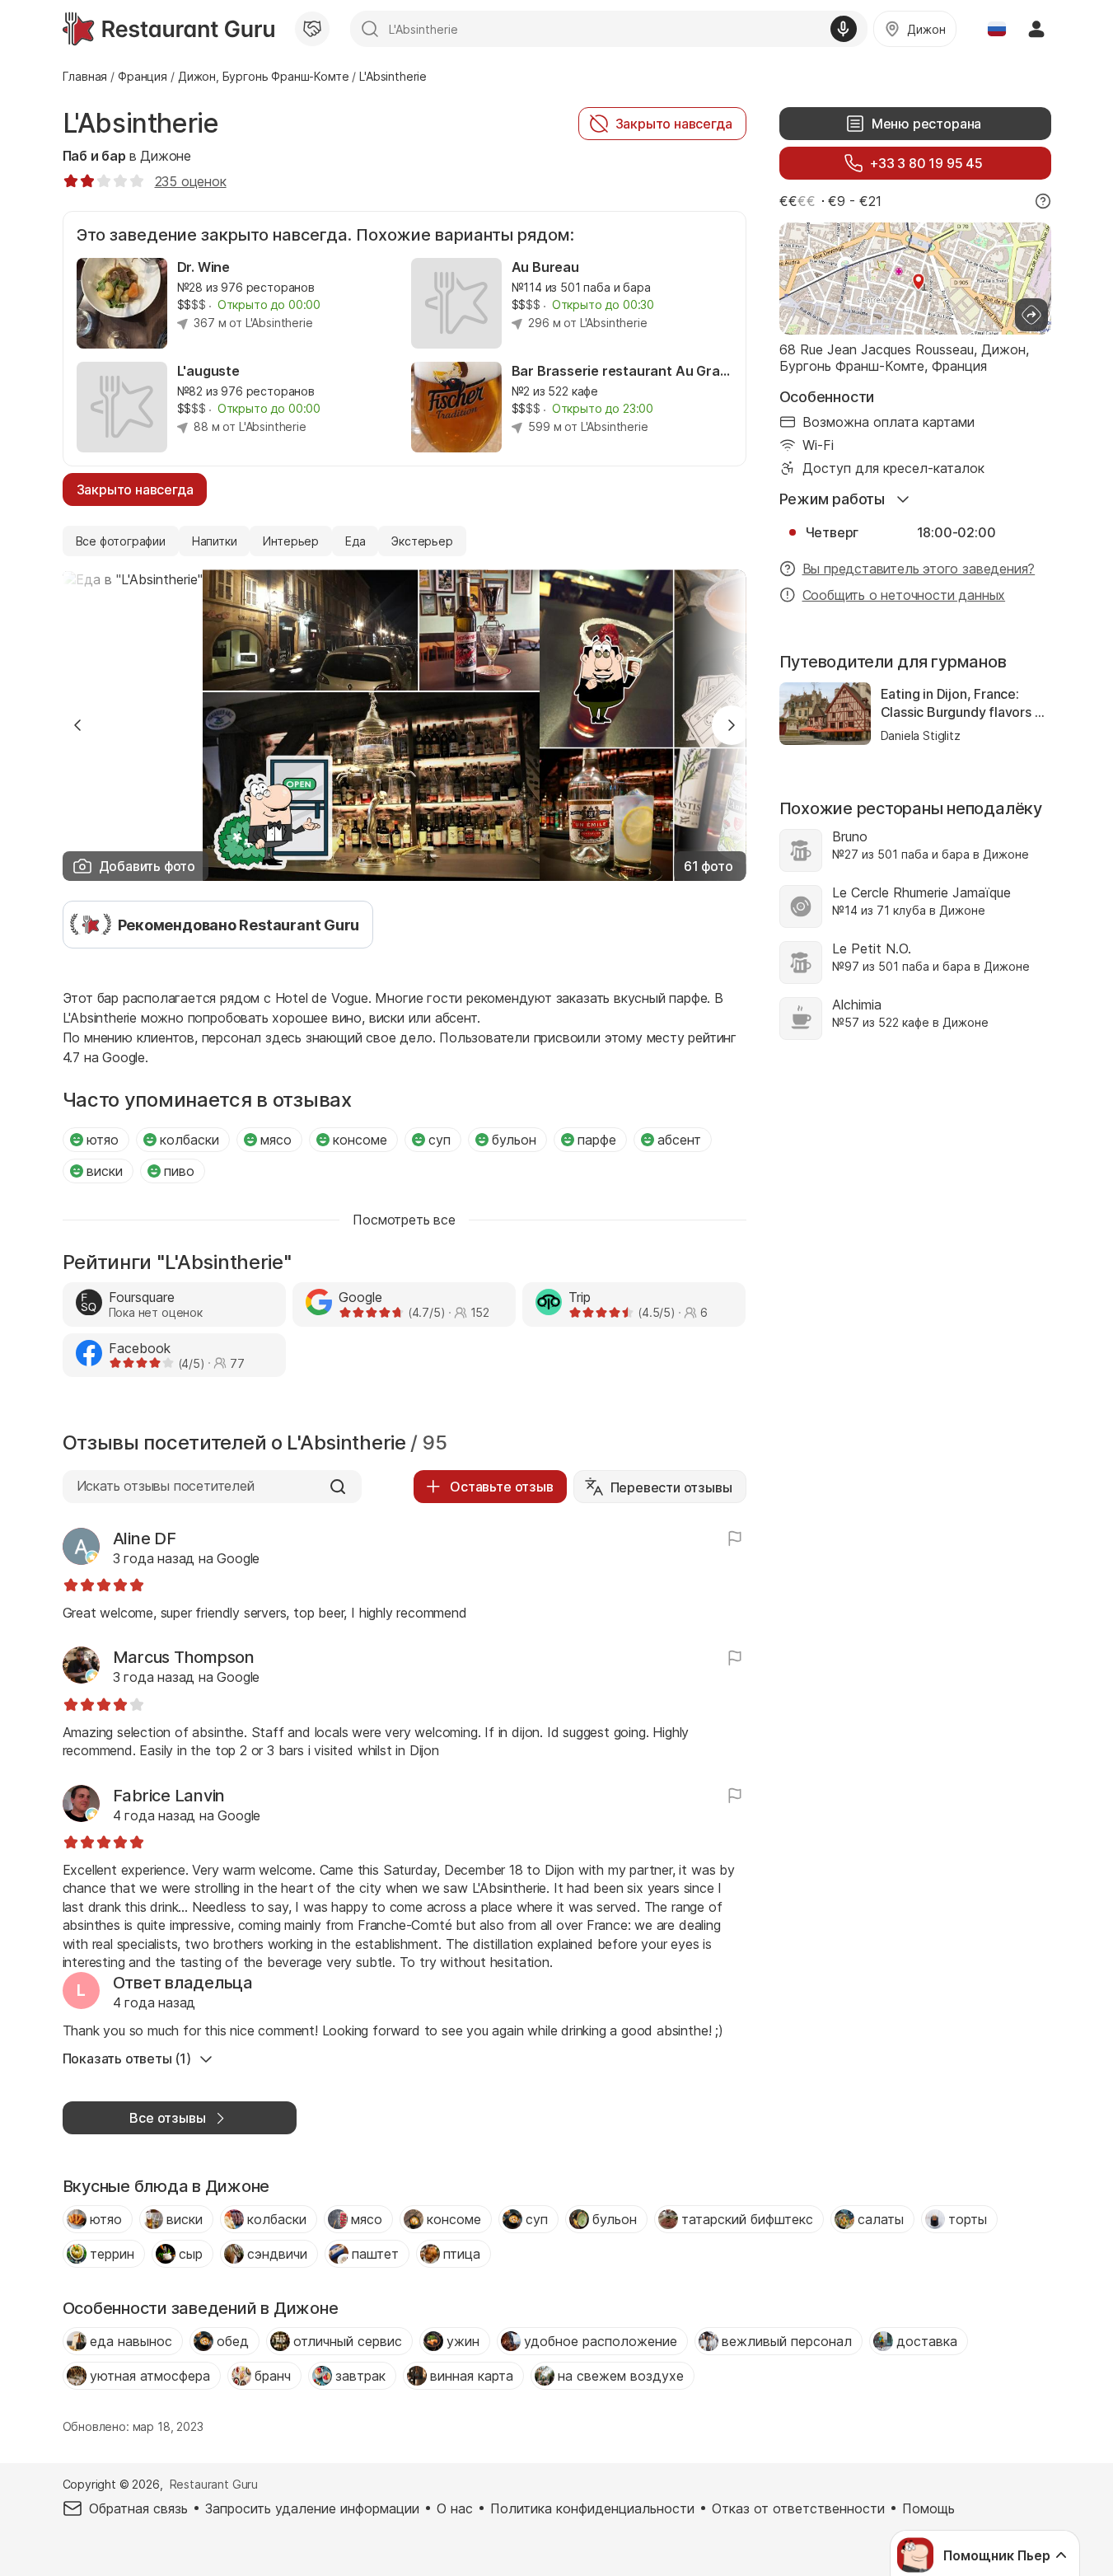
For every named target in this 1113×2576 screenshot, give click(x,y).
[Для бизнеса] (312, 29)
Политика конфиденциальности (592, 2508)
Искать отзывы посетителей (166, 1486)
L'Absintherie (141, 123)
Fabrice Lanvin (169, 1796)
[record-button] (844, 29)
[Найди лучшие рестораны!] (168, 29)
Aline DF (145, 1539)
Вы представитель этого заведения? (919, 569)
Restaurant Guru (214, 2484)
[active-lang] (997, 29)
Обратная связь (138, 2508)
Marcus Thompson (184, 1657)
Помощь (928, 2508)
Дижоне (166, 156)
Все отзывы (167, 2118)
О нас (455, 2508)
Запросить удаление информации (312, 2508)
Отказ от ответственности (798, 2508)
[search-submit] (370, 29)
